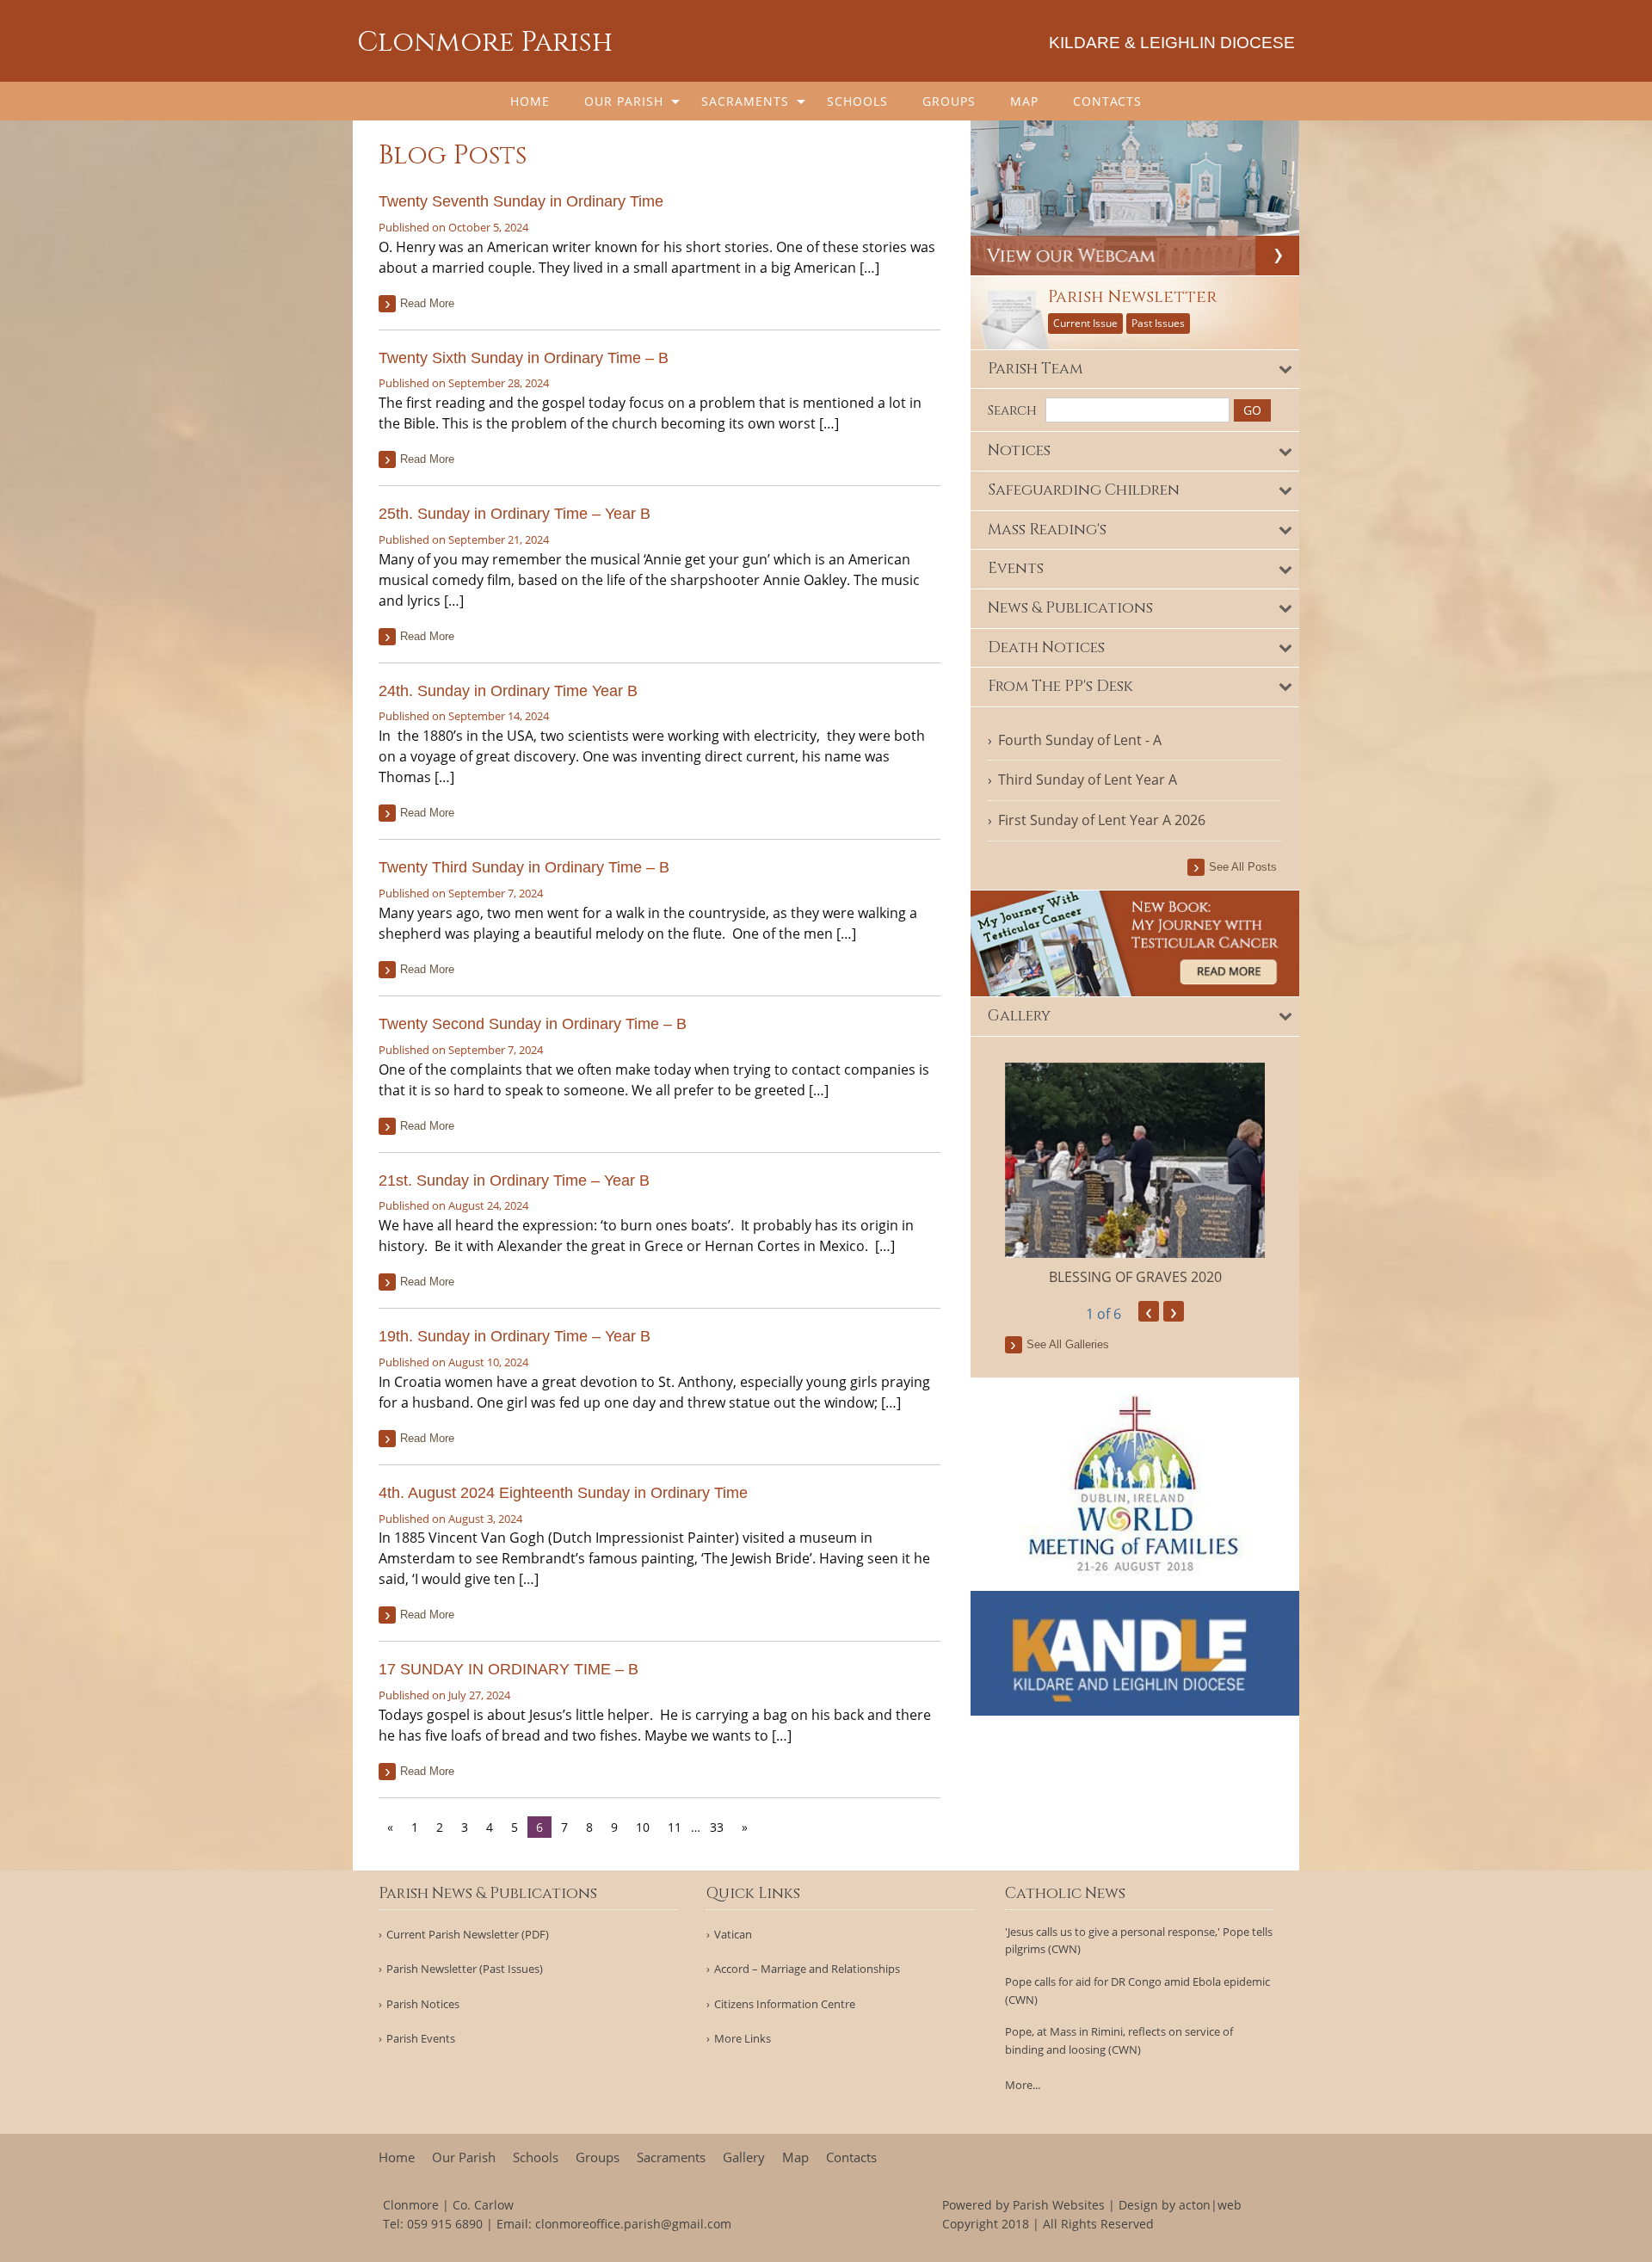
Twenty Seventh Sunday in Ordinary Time (521, 201)
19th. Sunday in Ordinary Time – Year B (515, 1336)
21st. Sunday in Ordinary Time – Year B (514, 1180)
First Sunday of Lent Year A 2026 (1102, 820)
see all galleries (1068, 1344)
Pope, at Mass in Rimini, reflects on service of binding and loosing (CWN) (1119, 2040)
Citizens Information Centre (785, 2004)
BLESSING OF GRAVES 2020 (1135, 1277)
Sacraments (745, 101)
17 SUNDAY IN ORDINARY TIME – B (509, 1669)
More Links (743, 2039)
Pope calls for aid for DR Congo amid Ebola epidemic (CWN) (1137, 1991)
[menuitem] (530, 101)
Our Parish (624, 101)
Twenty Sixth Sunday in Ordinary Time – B (524, 358)
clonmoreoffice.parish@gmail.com (633, 2224)
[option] (1135, 1175)
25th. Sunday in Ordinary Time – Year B (515, 514)
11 (675, 1827)
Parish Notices (423, 2004)
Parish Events (421, 2039)
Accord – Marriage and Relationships (807, 1969)
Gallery (744, 2157)
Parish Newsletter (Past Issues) (465, 1969)
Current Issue (1085, 323)
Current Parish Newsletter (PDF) (468, 1935)
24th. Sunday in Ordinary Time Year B (508, 691)
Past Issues (1158, 323)
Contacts (1107, 101)
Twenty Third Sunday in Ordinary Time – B (524, 867)
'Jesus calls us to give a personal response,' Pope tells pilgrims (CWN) (1139, 1941)
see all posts (1243, 867)
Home (530, 101)
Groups (949, 101)
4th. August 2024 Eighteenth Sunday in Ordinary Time (563, 1493)
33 (717, 1827)
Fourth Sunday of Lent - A (1080, 740)
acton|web (1210, 2205)
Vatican (733, 1935)
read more (427, 303)
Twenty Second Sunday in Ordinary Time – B (533, 1024)
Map (1024, 101)
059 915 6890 (445, 2224)
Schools (857, 101)
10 (643, 1827)
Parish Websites (1059, 2205)
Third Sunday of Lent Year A (1088, 780)
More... (1023, 2085)
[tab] (1135, 370)
